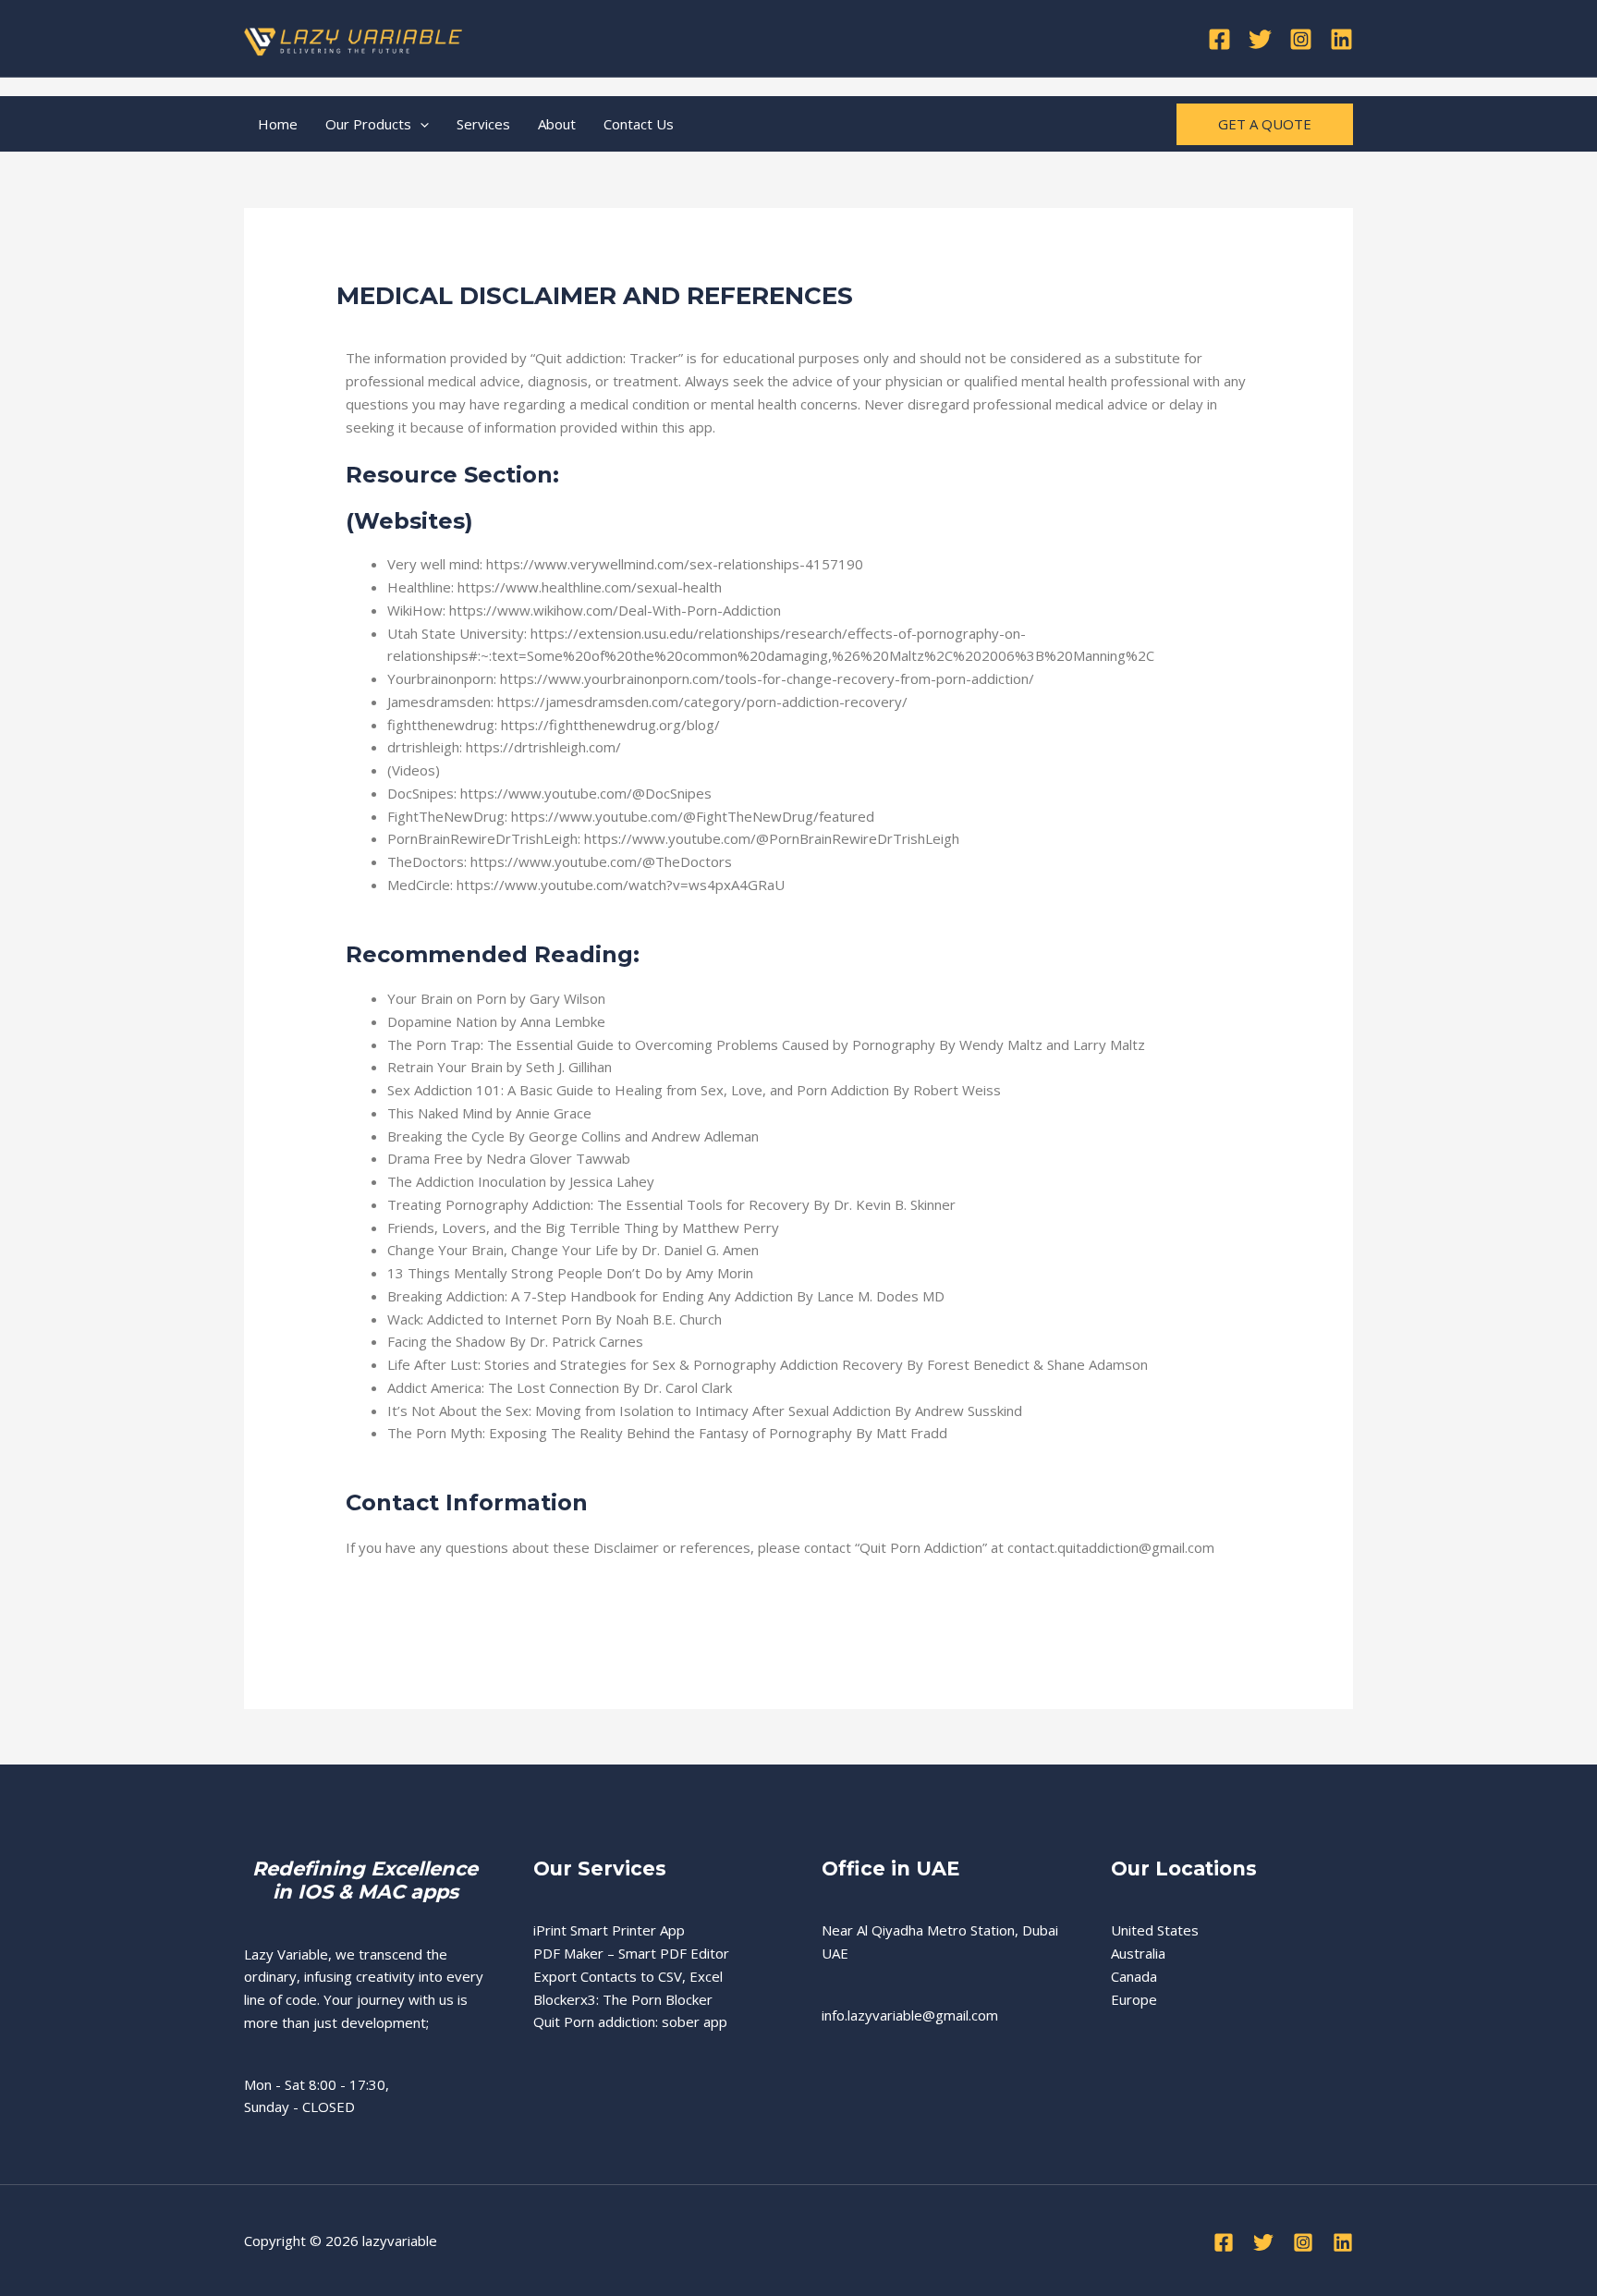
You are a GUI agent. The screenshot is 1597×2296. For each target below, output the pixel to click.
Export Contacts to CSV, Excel (628, 1976)
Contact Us (639, 124)
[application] (420, 124)
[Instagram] (1301, 39)
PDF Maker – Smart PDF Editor (631, 1953)
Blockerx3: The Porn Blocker (623, 1999)
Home (278, 124)
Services (483, 124)
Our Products (368, 124)
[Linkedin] (1341, 39)
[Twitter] (1260, 39)
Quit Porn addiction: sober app (630, 2021)
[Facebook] (1219, 39)
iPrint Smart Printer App (609, 1930)
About (557, 124)
